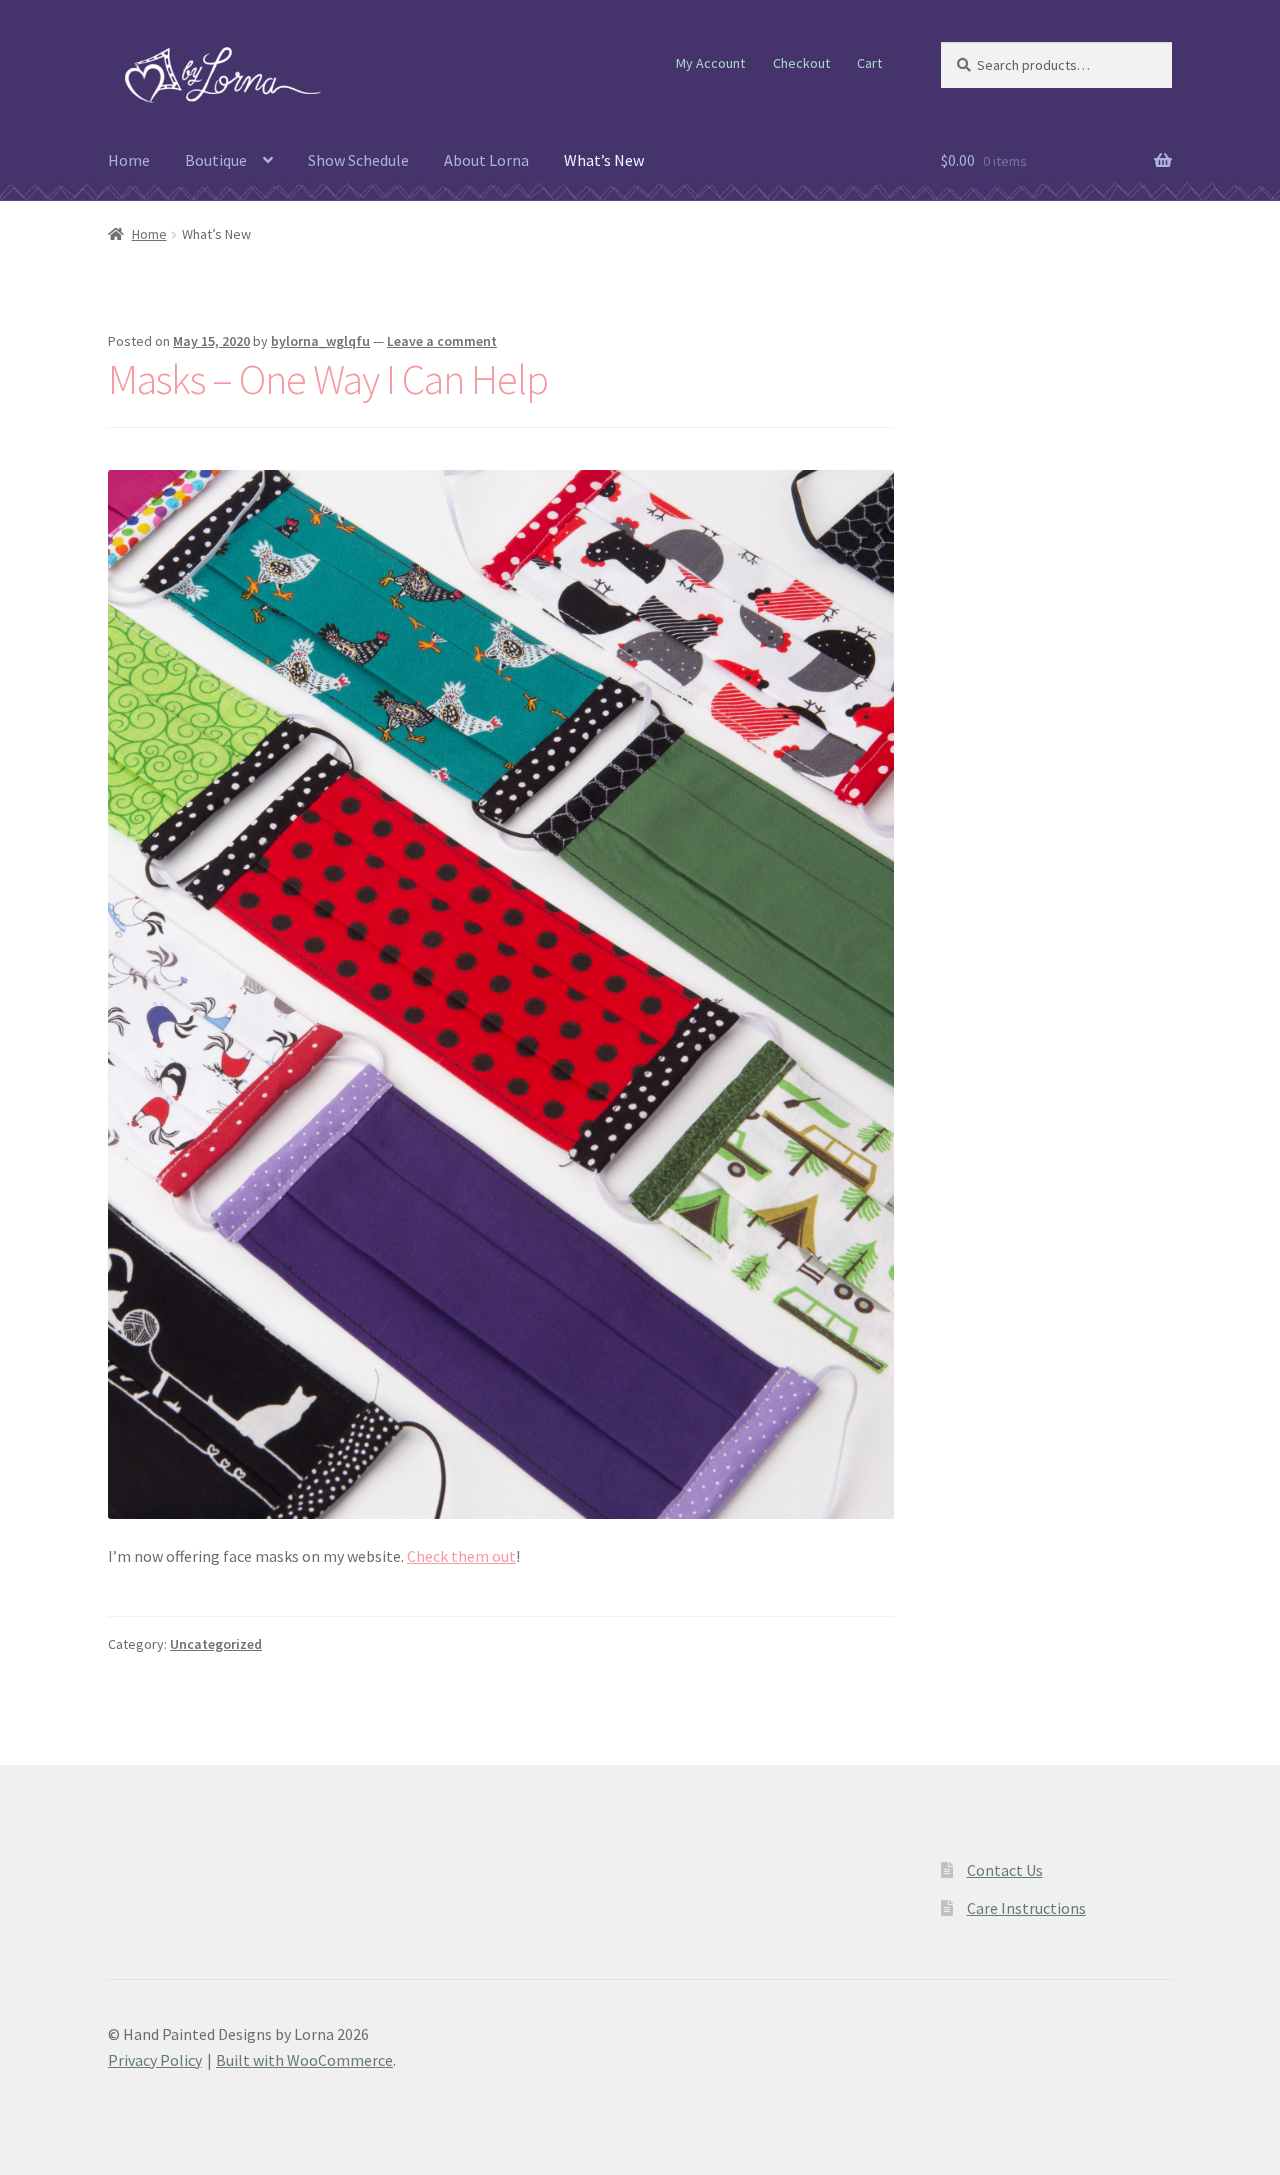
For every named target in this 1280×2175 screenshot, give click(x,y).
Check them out (461, 1556)
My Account (710, 63)
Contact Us (1005, 1870)
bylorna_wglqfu (320, 341)
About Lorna (486, 160)
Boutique (216, 160)
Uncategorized (216, 1644)
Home (129, 160)
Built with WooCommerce (304, 2060)
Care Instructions (1026, 1908)
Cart (869, 63)
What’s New (604, 160)
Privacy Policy (155, 2060)
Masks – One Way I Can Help (328, 379)
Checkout (801, 63)
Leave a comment (442, 341)
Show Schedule (358, 160)
